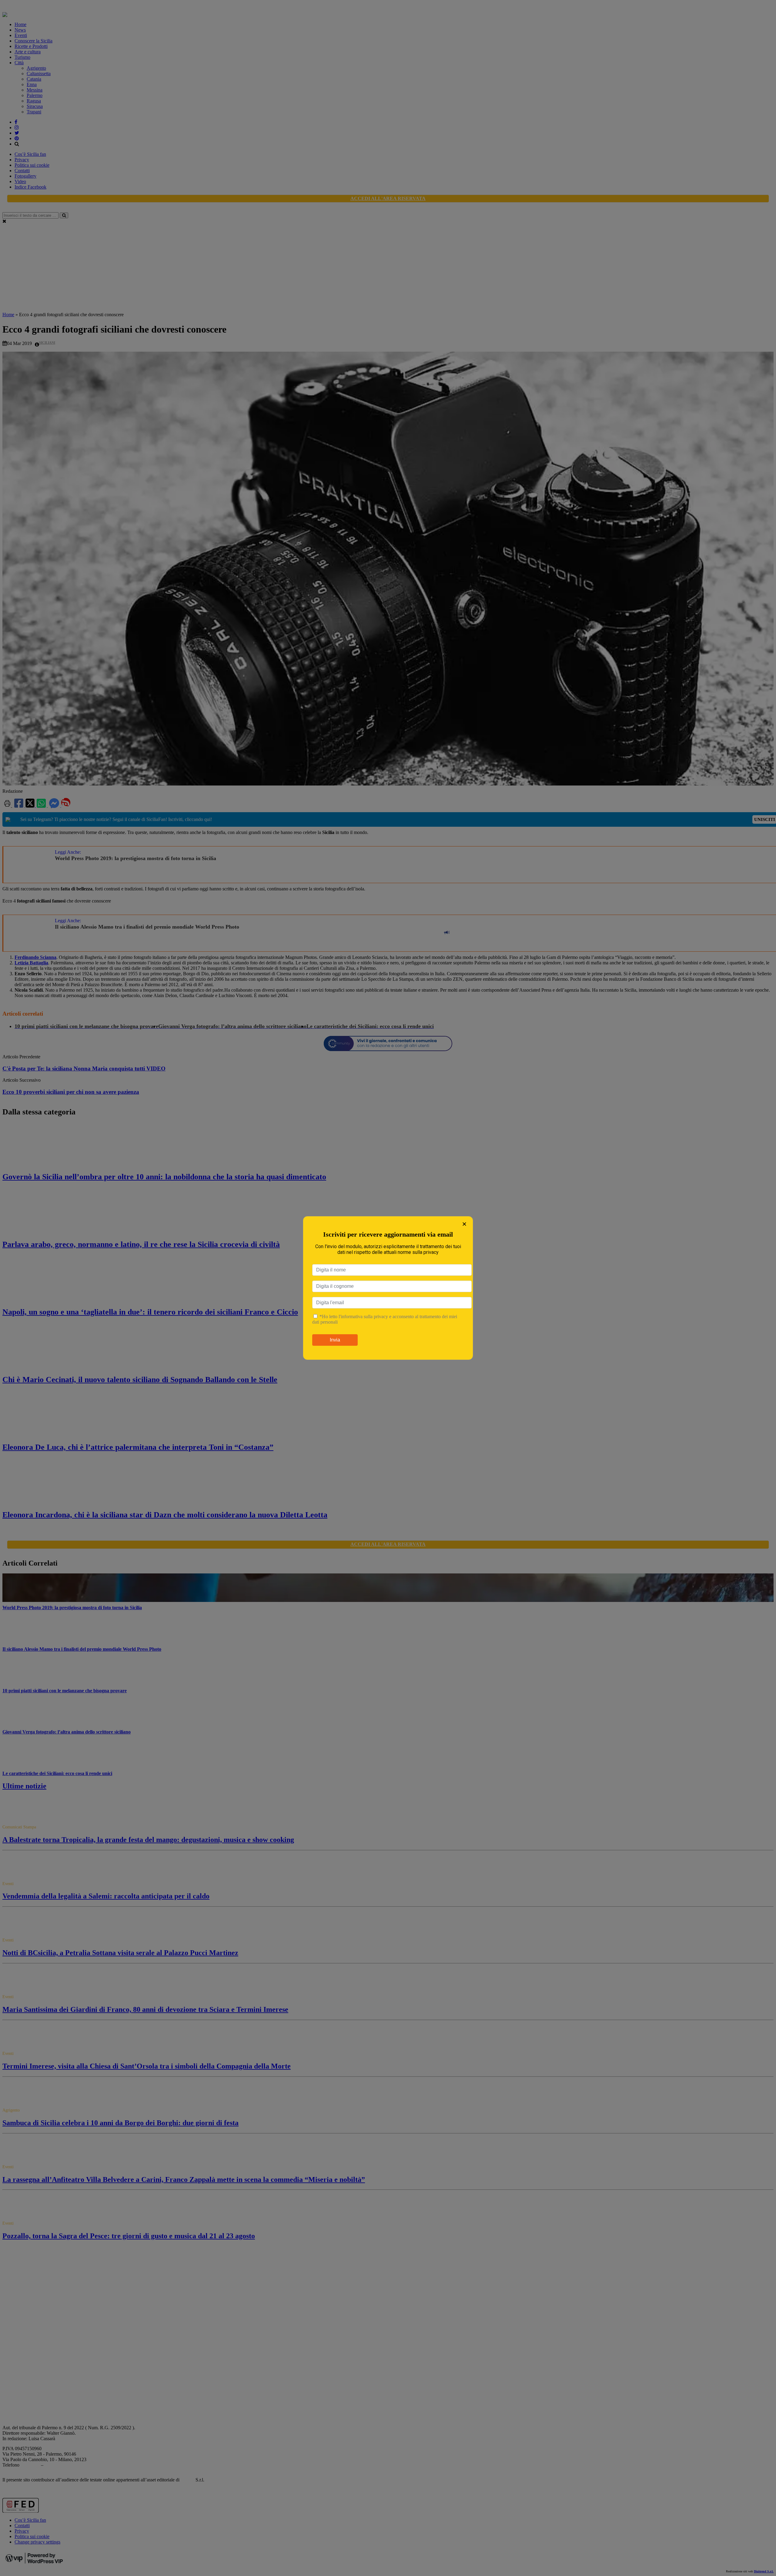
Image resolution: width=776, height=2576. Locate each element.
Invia (335, 1340)
